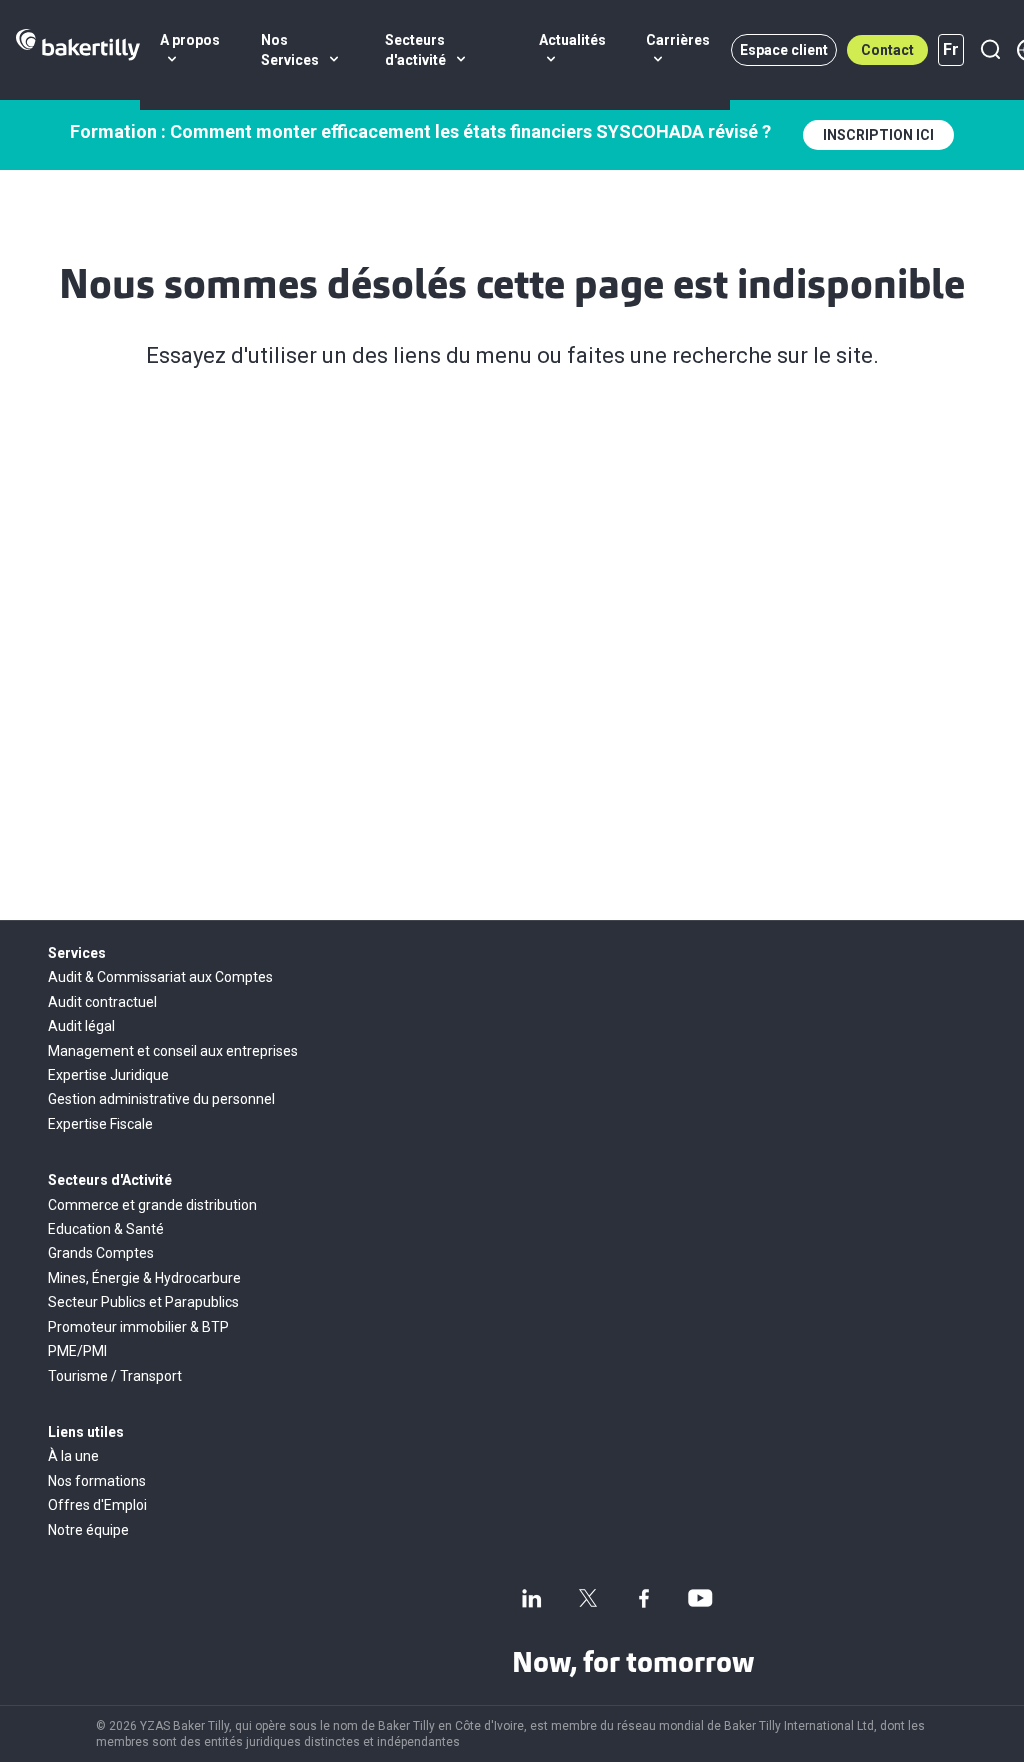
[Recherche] (990, 50)
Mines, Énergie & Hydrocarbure (144, 1278)
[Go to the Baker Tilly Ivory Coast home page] (78, 50)
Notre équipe (88, 1530)
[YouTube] (700, 1598)
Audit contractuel (102, 1002)
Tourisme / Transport (115, 1376)
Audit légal (81, 1026)
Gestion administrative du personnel (161, 1099)
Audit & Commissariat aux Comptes (160, 977)
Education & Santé (106, 1229)
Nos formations (97, 1481)
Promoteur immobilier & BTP (138, 1327)
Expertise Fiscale (100, 1124)
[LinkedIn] (532, 1598)
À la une (73, 1456)
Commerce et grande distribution (152, 1205)
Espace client (784, 50)
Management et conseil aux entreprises (173, 1051)
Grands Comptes (101, 1253)
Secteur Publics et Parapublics (143, 1302)
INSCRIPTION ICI (878, 135)
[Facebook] (644, 1598)
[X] (588, 1598)
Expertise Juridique (108, 1075)
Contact (887, 50)
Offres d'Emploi (97, 1505)
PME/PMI (77, 1351)
